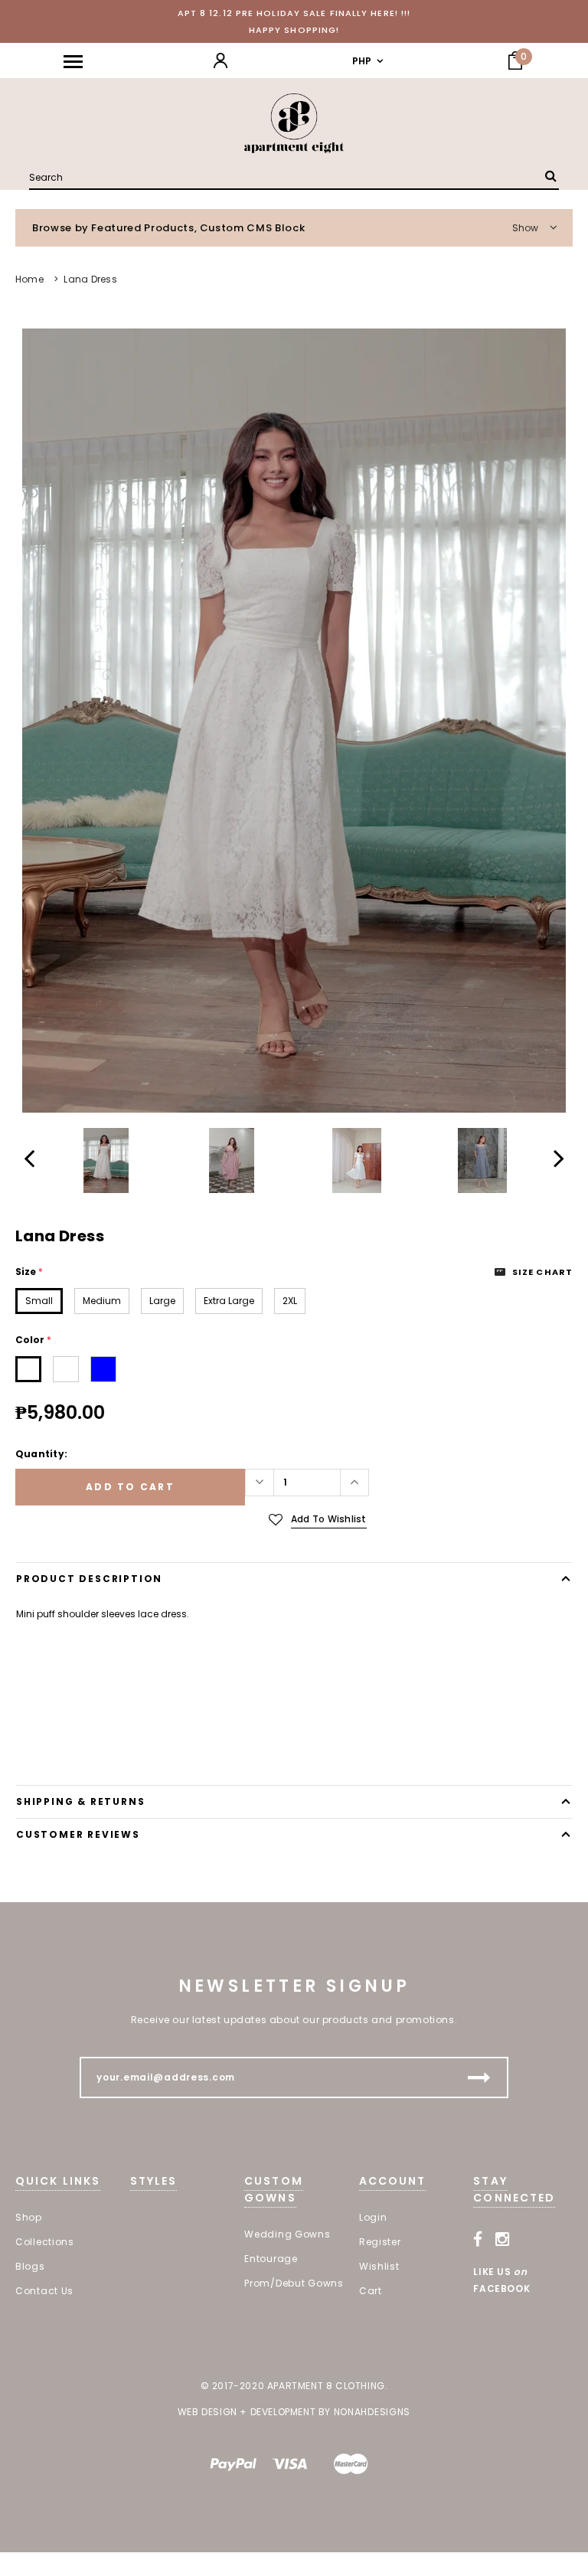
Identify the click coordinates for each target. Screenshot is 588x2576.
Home (29, 279)
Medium (102, 1301)
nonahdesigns (372, 2412)
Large (162, 1301)
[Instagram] (503, 2239)
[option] (294, 721)
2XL (290, 1301)
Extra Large (229, 1301)
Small (39, 1301)
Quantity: (41, 1454)
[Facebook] (478, 2239)
